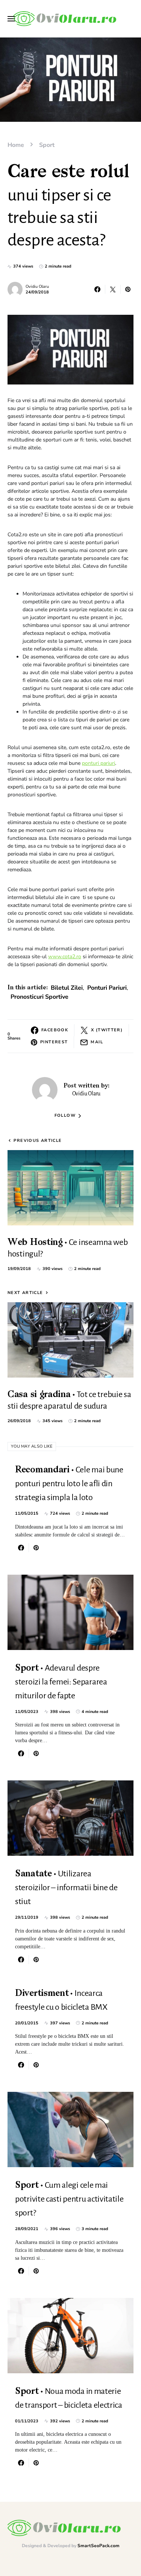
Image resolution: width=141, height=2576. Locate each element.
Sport (47, 145)
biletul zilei (67, 988)
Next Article (25, 1293)
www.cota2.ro (65, 957)
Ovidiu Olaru (37, 286)
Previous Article (38, 1141)
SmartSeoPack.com (99, 2546)
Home (16, 145)
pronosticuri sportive (39, 997)
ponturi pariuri (99, 763)
